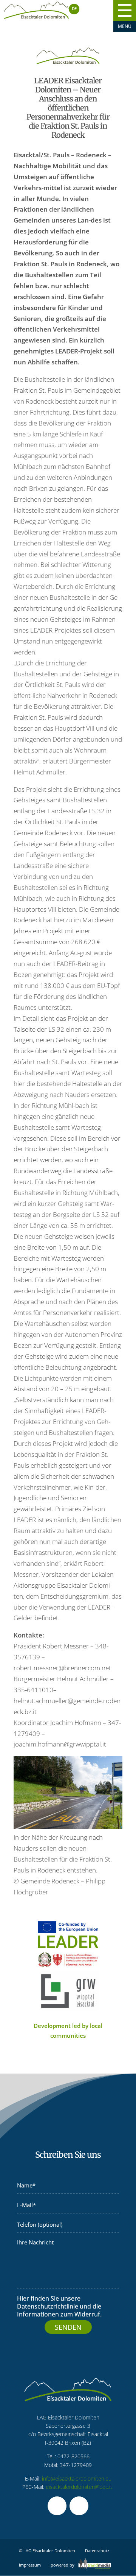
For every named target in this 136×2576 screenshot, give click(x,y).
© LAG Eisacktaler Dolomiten (47, 2551)
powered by (63, 2565)
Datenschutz (97, 2551)
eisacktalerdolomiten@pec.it (79, 2487)
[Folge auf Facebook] (57, 2506)
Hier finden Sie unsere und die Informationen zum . (59, 2306)
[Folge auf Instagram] (79, 2506)
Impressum (30, 2565)
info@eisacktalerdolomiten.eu (77, 2478)
